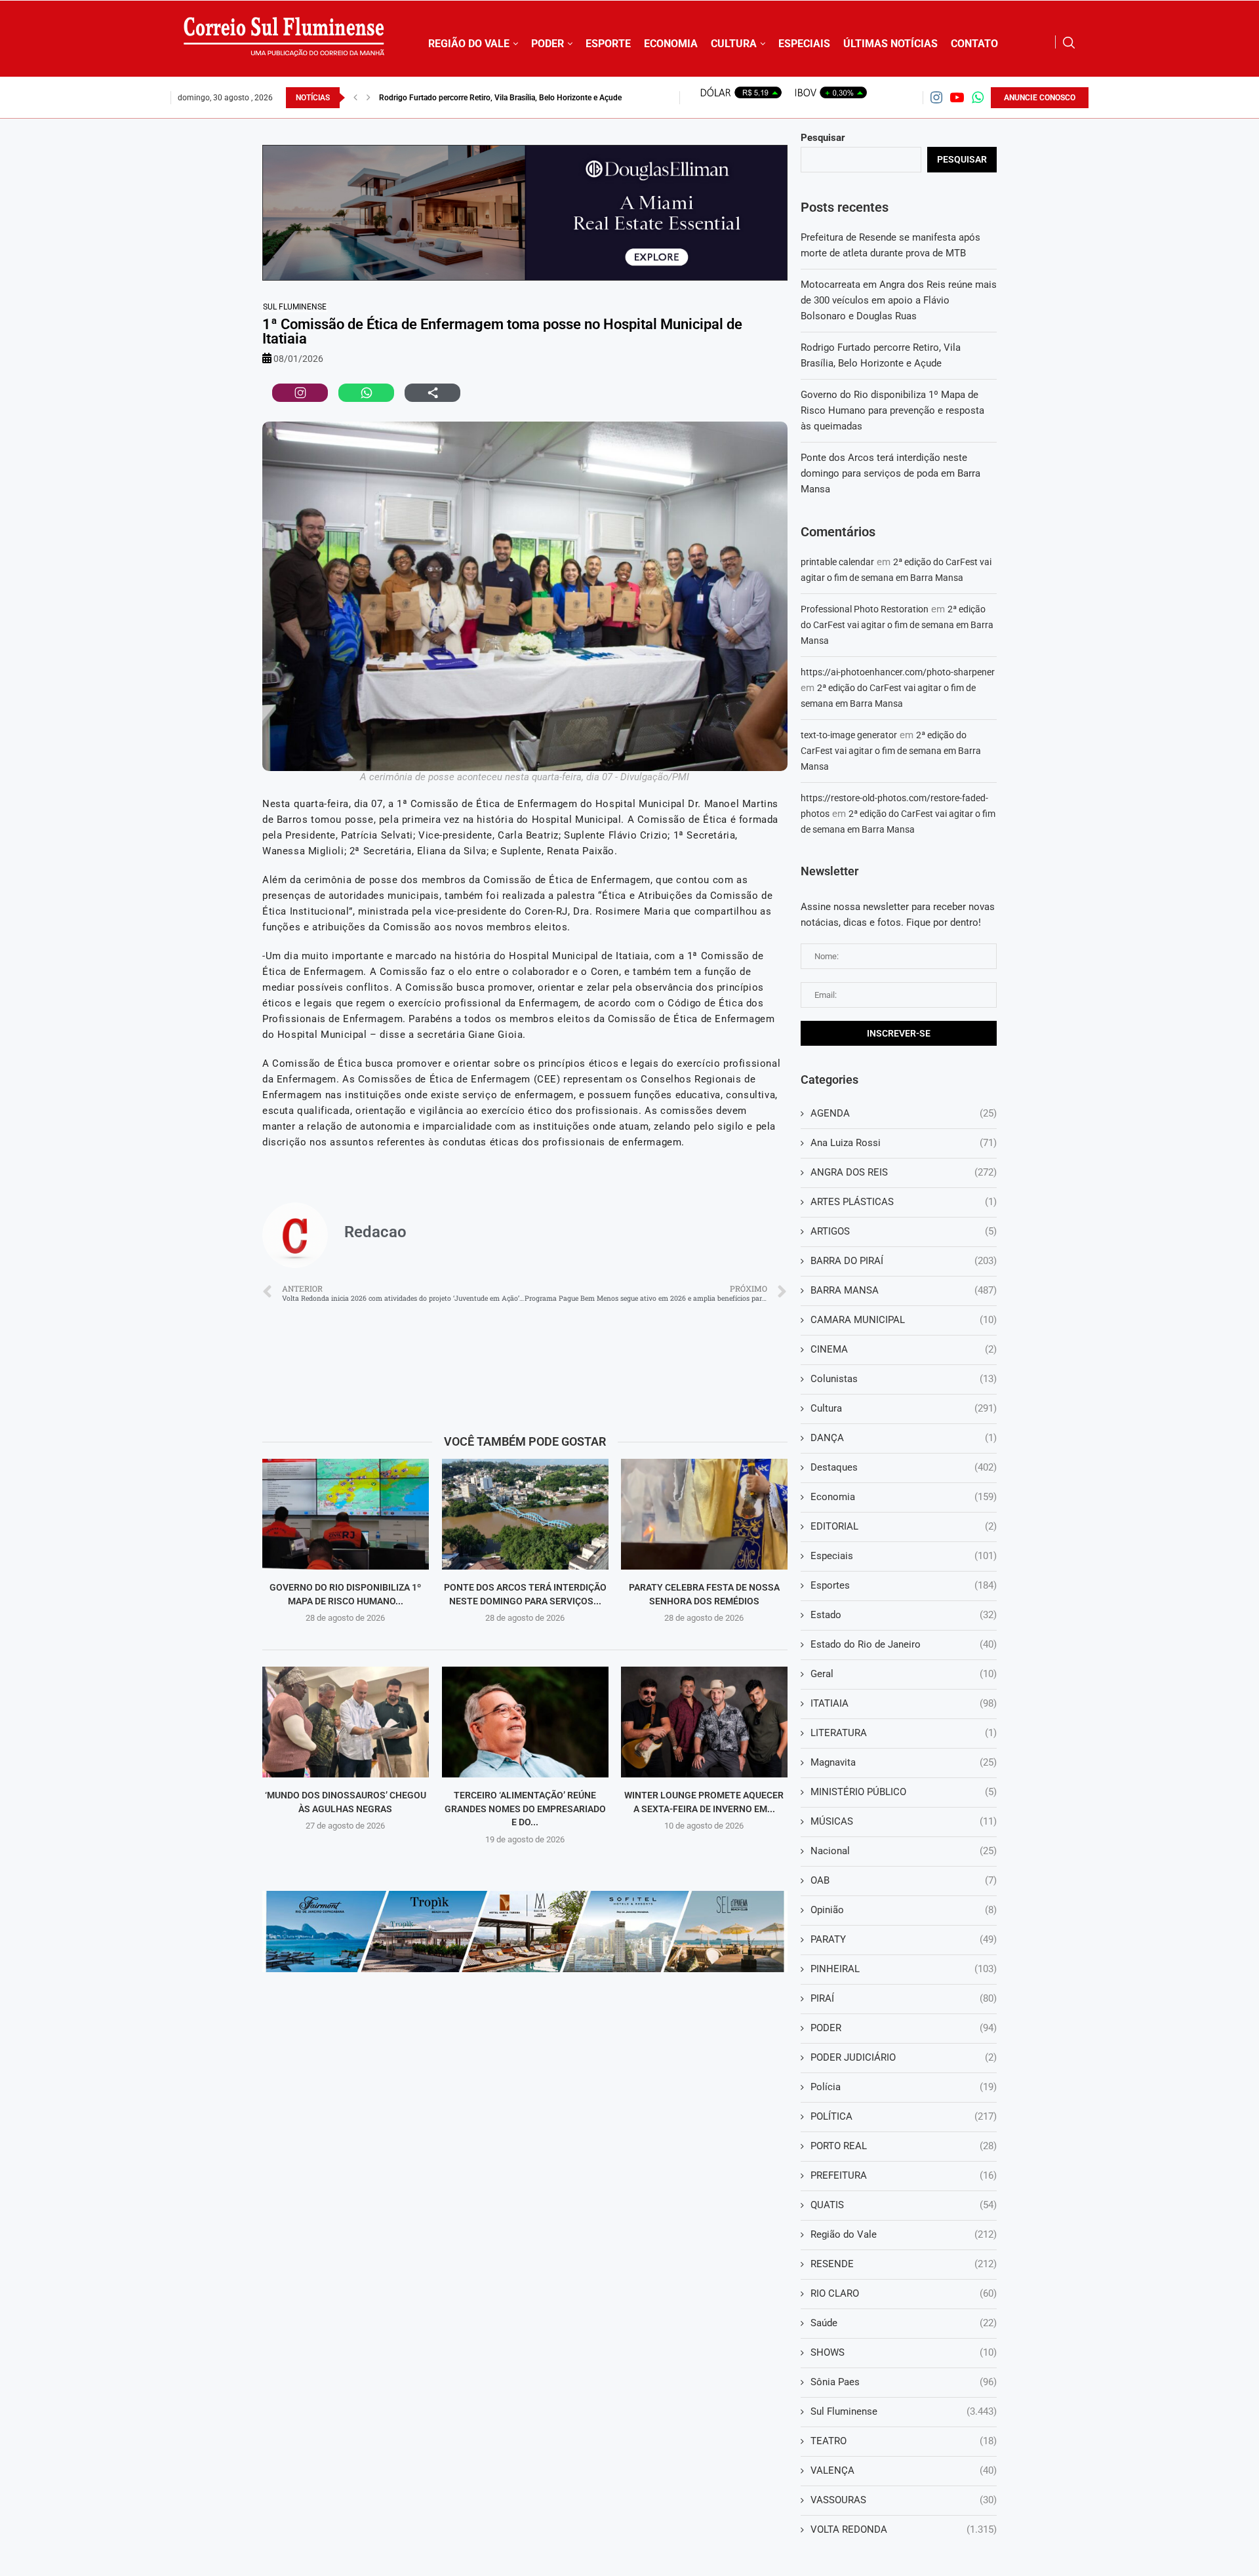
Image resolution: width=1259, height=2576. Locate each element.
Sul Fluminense (295, 307)
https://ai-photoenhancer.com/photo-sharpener (898, 672)
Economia (904, 1497)
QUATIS (904, 2205)
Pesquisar (823, 138)
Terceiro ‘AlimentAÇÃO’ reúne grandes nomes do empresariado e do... (525, 1809)
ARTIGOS (904, 1231)
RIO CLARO (904, 2293)
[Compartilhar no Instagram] (300, 393)
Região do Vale (904, 2234)
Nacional (904, 1851)
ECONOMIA (671, 44)
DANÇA (904, 1438)
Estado (904, 1615)
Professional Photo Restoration (865, 609)
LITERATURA (904, 1733)
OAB (904, 1880)
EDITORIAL (904, 1526)
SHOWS (904, 2352)
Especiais (904, 1556)
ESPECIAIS (804, 44)
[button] (355, 98)
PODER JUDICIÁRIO (904, 2057)
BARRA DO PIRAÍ (904, 1261)
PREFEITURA (904, 2175)
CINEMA (904, 1349)
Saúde (904, 2323)
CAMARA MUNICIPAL (904, 1320)
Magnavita (904, 1762)
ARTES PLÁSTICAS (904, 1202)
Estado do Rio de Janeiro (904, 1644)
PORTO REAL (904, 2146)
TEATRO (904, 2441)
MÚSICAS (904, 1821)
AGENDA (904, 1113)
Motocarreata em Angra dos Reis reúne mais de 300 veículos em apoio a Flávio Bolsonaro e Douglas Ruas (899, 300)
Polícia (904, 2087)
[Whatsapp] (978, 97)
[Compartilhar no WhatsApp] (366, 393)
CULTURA (734, 44)
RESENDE (904, 2264)
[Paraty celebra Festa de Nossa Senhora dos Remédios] (704, 1514)
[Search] (1069, 43)
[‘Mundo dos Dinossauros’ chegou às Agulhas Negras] (346, 1722)
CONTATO (974, 44)
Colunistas (904, 1379)
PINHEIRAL (904, 1969)
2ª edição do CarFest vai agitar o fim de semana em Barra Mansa (897, 625)
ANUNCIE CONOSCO (1040, 98)
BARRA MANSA (904, 1290)
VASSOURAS (904, 2500)
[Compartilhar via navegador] (432, 393)
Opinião (904, 1910)
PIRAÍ (904, 1998)
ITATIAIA (904, 1703)
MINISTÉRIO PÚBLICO (904, 1792)
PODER (548, 44)
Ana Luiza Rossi (904, 1143)
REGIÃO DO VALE (469, 44)
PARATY (904, 1939)
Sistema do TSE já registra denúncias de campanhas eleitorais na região (503, 98)
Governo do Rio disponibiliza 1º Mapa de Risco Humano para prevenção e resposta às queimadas (892, 410)
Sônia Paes (904, 2382)
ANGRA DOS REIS (904, 1172)
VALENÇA (904, 2470)
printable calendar (837, 562)
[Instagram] (936, 97)
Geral (904, 1674)
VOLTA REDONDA (904, 2529)
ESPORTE (608, 44)
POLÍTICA (904, 2116)
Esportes (904, 1585)
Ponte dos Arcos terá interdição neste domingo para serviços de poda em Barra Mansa (890, 473)
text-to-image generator (849, 735)
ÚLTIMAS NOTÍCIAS (890, 44)
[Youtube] (957, 97)
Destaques (904, 1467)
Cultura (904, 1408)
